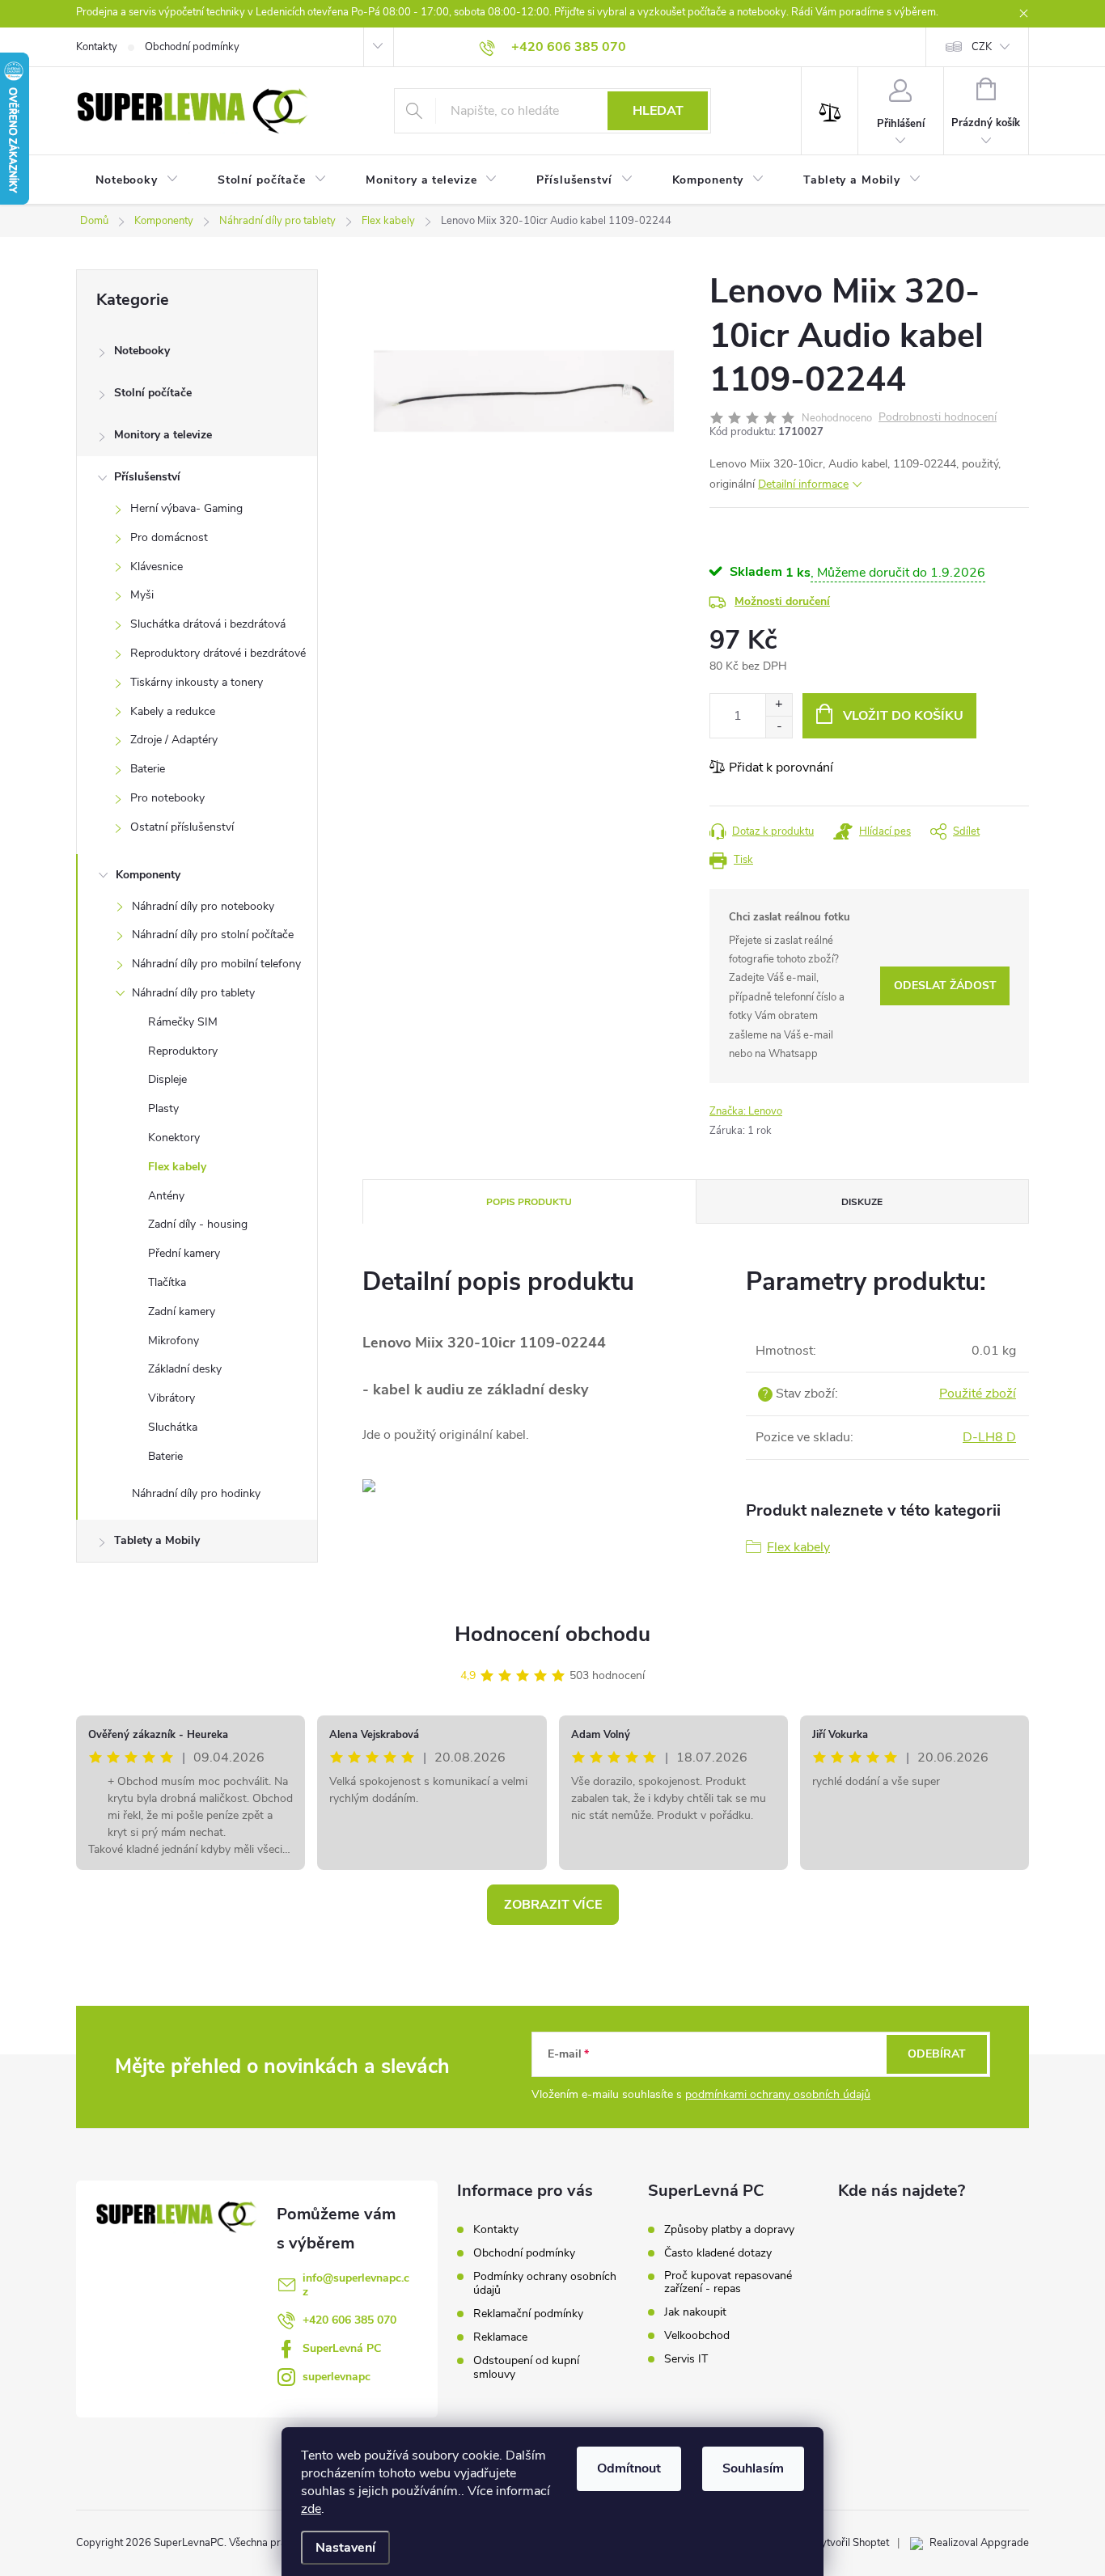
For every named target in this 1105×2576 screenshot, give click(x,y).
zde (311, 2509)
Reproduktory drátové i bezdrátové (218, 653)
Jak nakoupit (695, 2312)
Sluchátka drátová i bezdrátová (208, 624)
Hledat (658, 111)
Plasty (163, 1108)
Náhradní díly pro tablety (193, 993)
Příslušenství (147, 477)
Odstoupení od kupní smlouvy (526, 2367)
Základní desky (185, 1369)
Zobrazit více (553, 1905)
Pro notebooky (167, 798)
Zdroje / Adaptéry (174, 740)
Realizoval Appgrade (979, 2543)
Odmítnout (629, 2468)
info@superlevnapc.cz (356, 2285)
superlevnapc (337, 2377)
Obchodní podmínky (192, 47)
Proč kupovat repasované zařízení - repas (728, 2282)
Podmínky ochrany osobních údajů (545, 2283)
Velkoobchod (697, 2336)
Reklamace (500, 2337)
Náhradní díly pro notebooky (203, 906)
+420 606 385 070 (349, 2320)
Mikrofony (174, 1341)
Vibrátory (171, 1398)
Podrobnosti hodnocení (938, 418)
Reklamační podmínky (528, 2314)
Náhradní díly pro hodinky (196, 1493)
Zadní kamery (182, 1311)
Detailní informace (803, 484)
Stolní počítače (153, 393)
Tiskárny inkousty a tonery (197, 682)
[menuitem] (137, 180)
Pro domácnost (169, 537)
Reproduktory (183, 1051)
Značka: (746, 1111)
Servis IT (686, 2359)
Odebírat (937, 2054)
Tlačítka (167, 1282)
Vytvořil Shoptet (851, 2543)
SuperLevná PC (342, 2348)
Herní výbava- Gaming (186, 508)
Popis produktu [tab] (529, 1202)
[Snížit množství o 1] (779, 727)
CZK (982, 47)
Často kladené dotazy (718, 2253)
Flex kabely (177, 1167)
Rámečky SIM (183, 1022)
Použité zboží (978, 1394)
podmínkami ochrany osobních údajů (778, 2094)
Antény (166, 1196)
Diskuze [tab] (862, 1202)
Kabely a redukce (173, 711)
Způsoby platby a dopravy (729, 2230)
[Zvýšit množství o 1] (779, 705)
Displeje (167, 1079)
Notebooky (142, 351)
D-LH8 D (989, 1437)
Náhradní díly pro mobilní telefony (216, 964)
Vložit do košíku (903, 716)
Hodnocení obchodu (552, 1634)
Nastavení (345, 2548)
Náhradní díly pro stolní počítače (213, 935)
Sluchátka (173, 1427)
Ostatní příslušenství (182, 827)
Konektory (174, 1138)
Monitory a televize (163, 435)
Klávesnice (157, 567)
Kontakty (97, 47)
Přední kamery (184, 1253)
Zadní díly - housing (198, 1224)
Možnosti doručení (782, 601)
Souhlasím (753, 2468)
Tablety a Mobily (157, 1540)
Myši (142, 595)
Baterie (148, 769)
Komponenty (148, 875)
